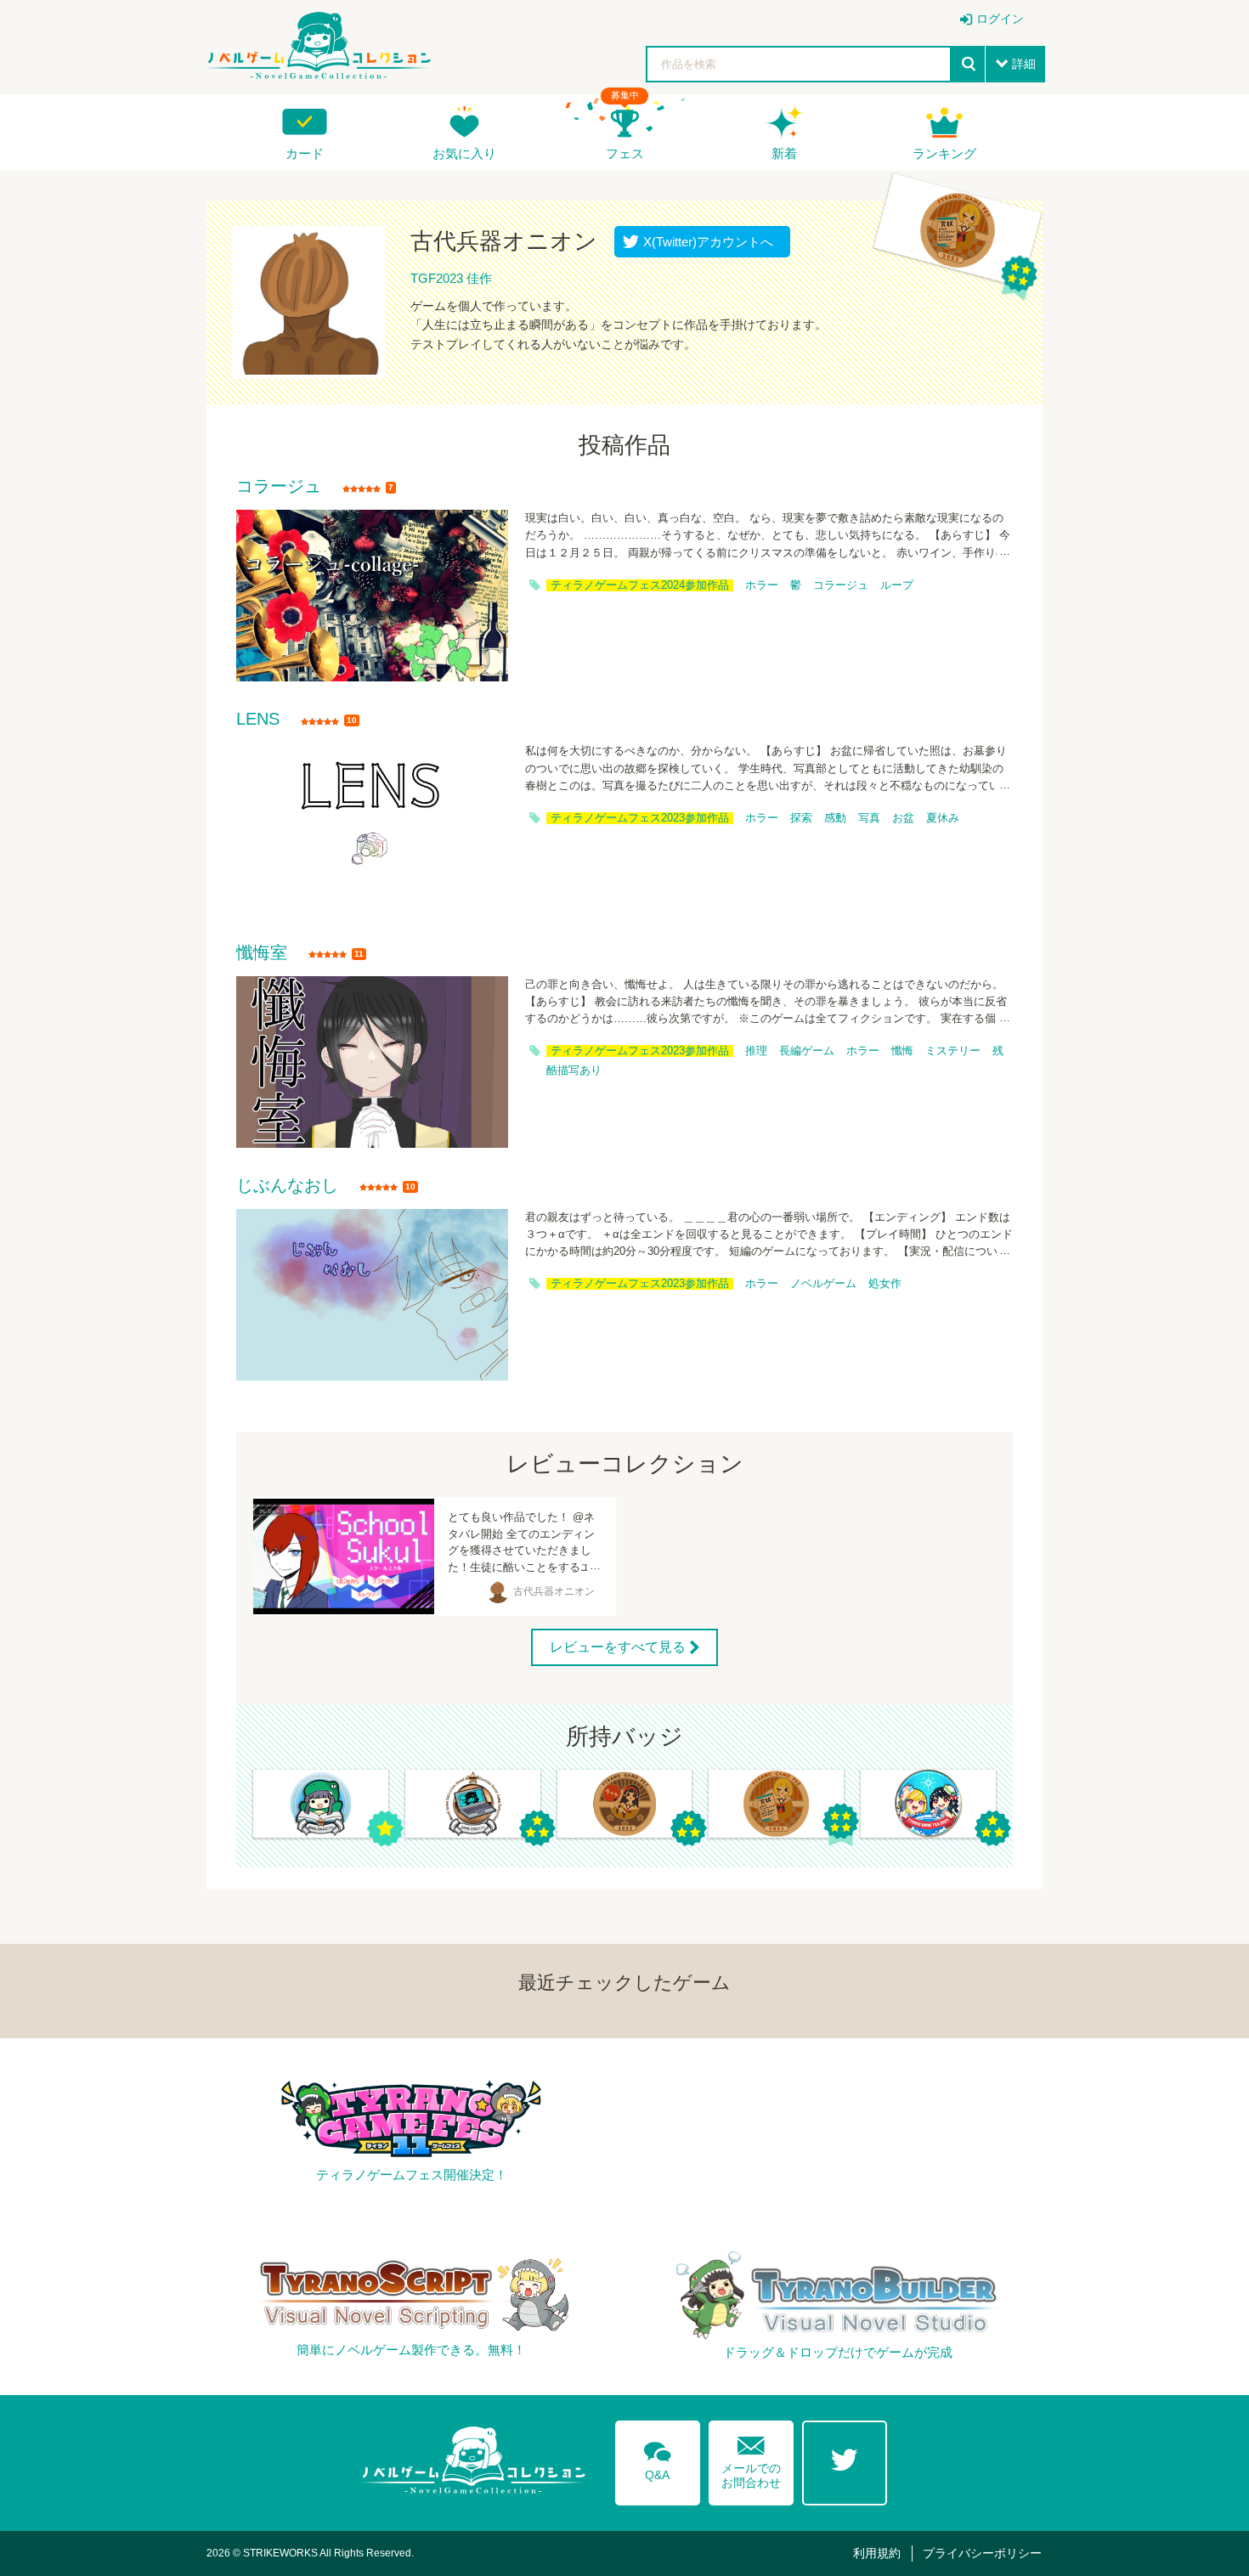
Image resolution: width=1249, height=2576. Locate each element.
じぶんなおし (287, 1186)
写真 (869, 818)
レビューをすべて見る (618, 1647)
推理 (756, 1051)
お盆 (903, 818)
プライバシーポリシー (982, 2553)
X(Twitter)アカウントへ (704, 242)
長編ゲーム (807, 1051)
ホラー (762, 585)
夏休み (943, 818)
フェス (625, 153)
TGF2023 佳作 (451, 278)
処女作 (885, 1284)
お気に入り (464, 153)
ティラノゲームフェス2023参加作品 (640, 818)
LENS (258, 720)
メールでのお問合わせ (751, 2458)
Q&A (658, 2458)
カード (305, 153)
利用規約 (877, 2553)
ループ (897, 585)
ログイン (1000, 19)
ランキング (944, 153)
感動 (835, 818)
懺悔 (902, 1051)
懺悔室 (262, 953)
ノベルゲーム (823, 1284)
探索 (801, 818)
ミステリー (953, 1051)
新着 (784, 153)
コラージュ (279, 487)
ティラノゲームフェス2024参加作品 (640, 585)
